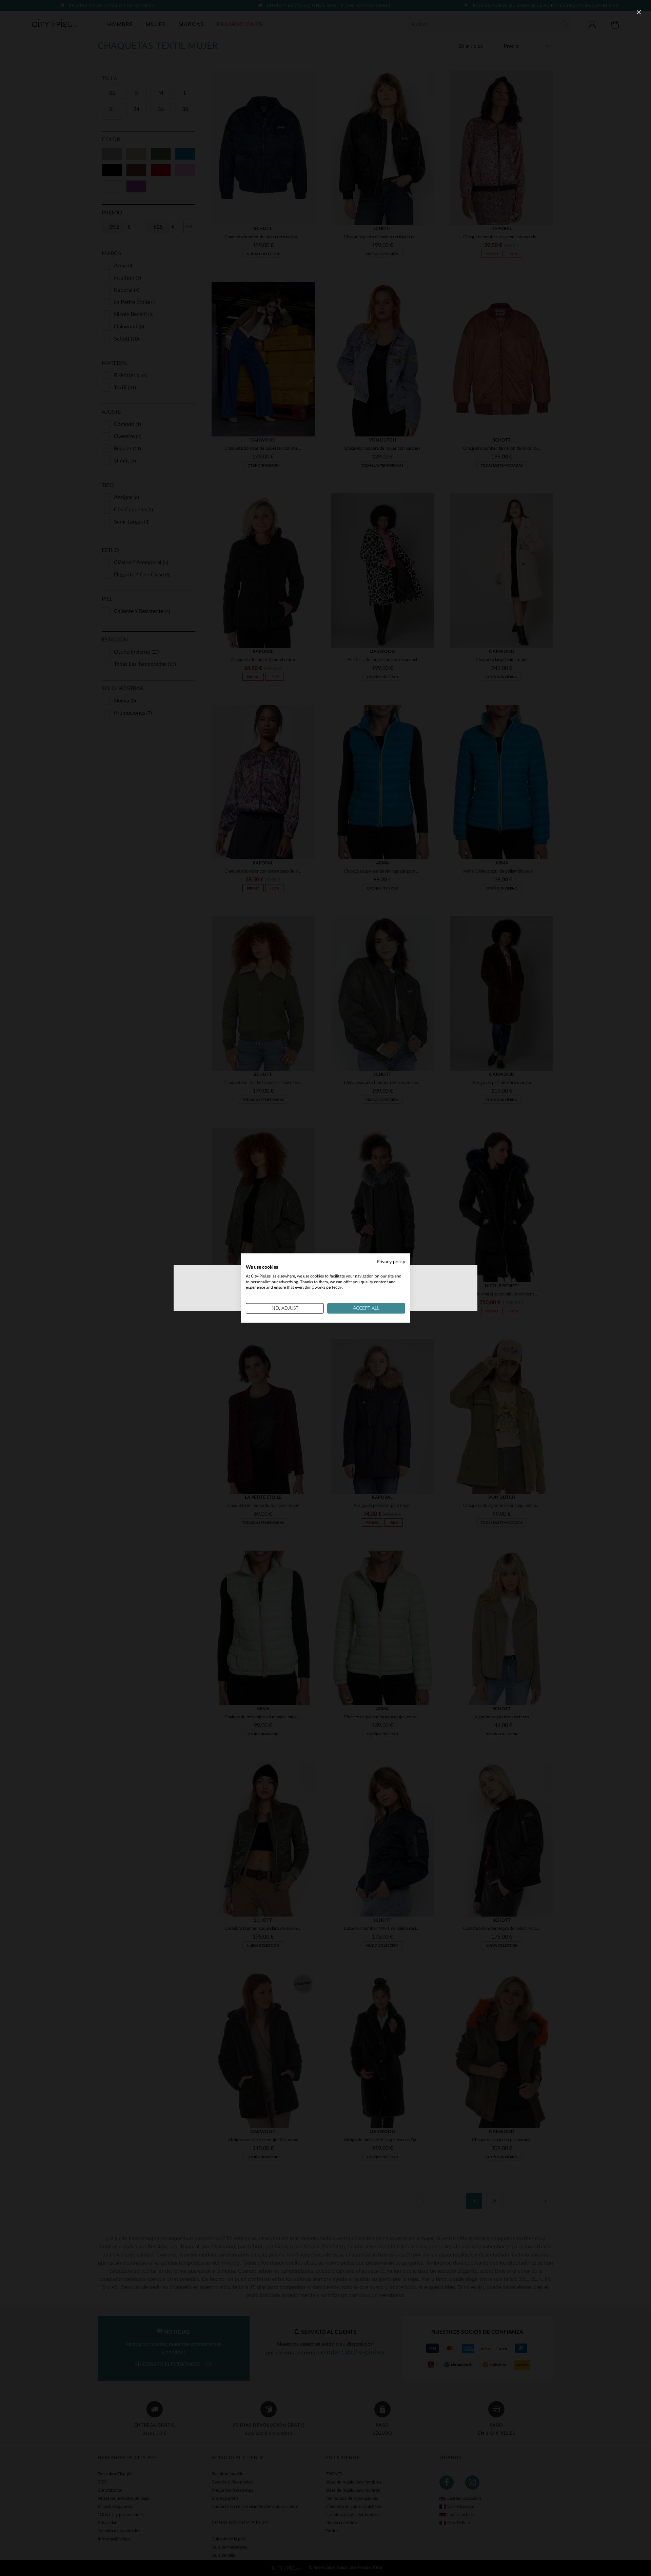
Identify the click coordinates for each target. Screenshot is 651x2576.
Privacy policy (391, 1262)
